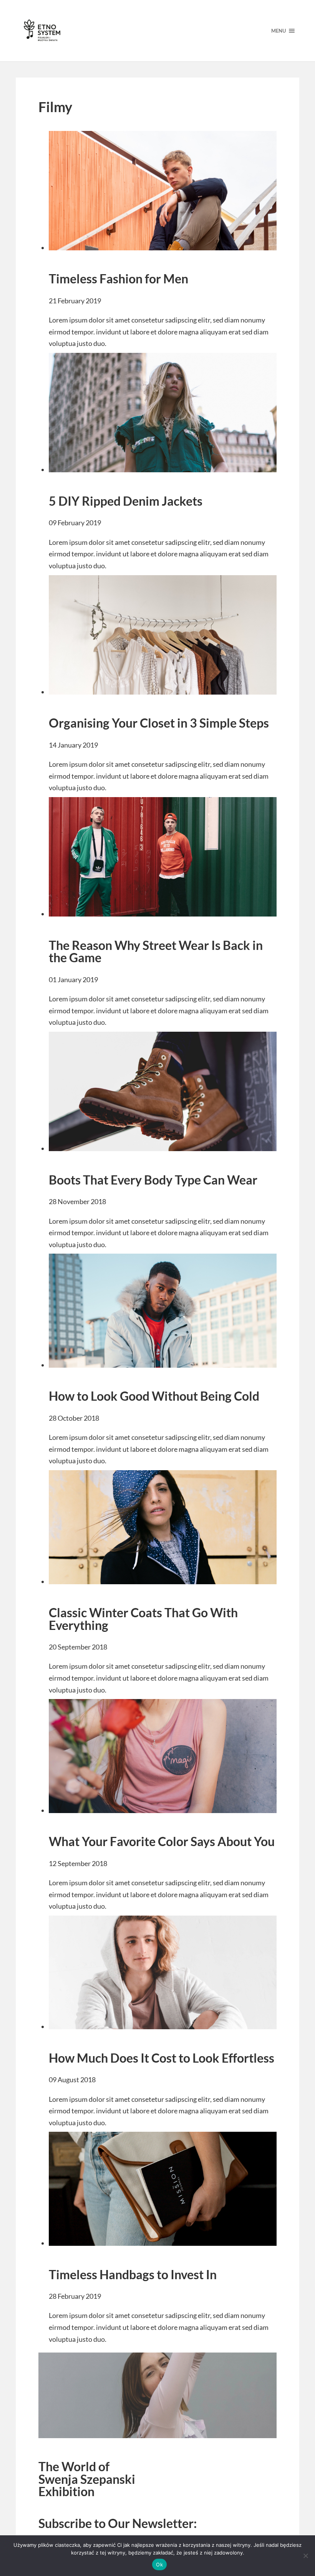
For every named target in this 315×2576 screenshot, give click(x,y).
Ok (159, 2564)
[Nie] (305, 2556)
